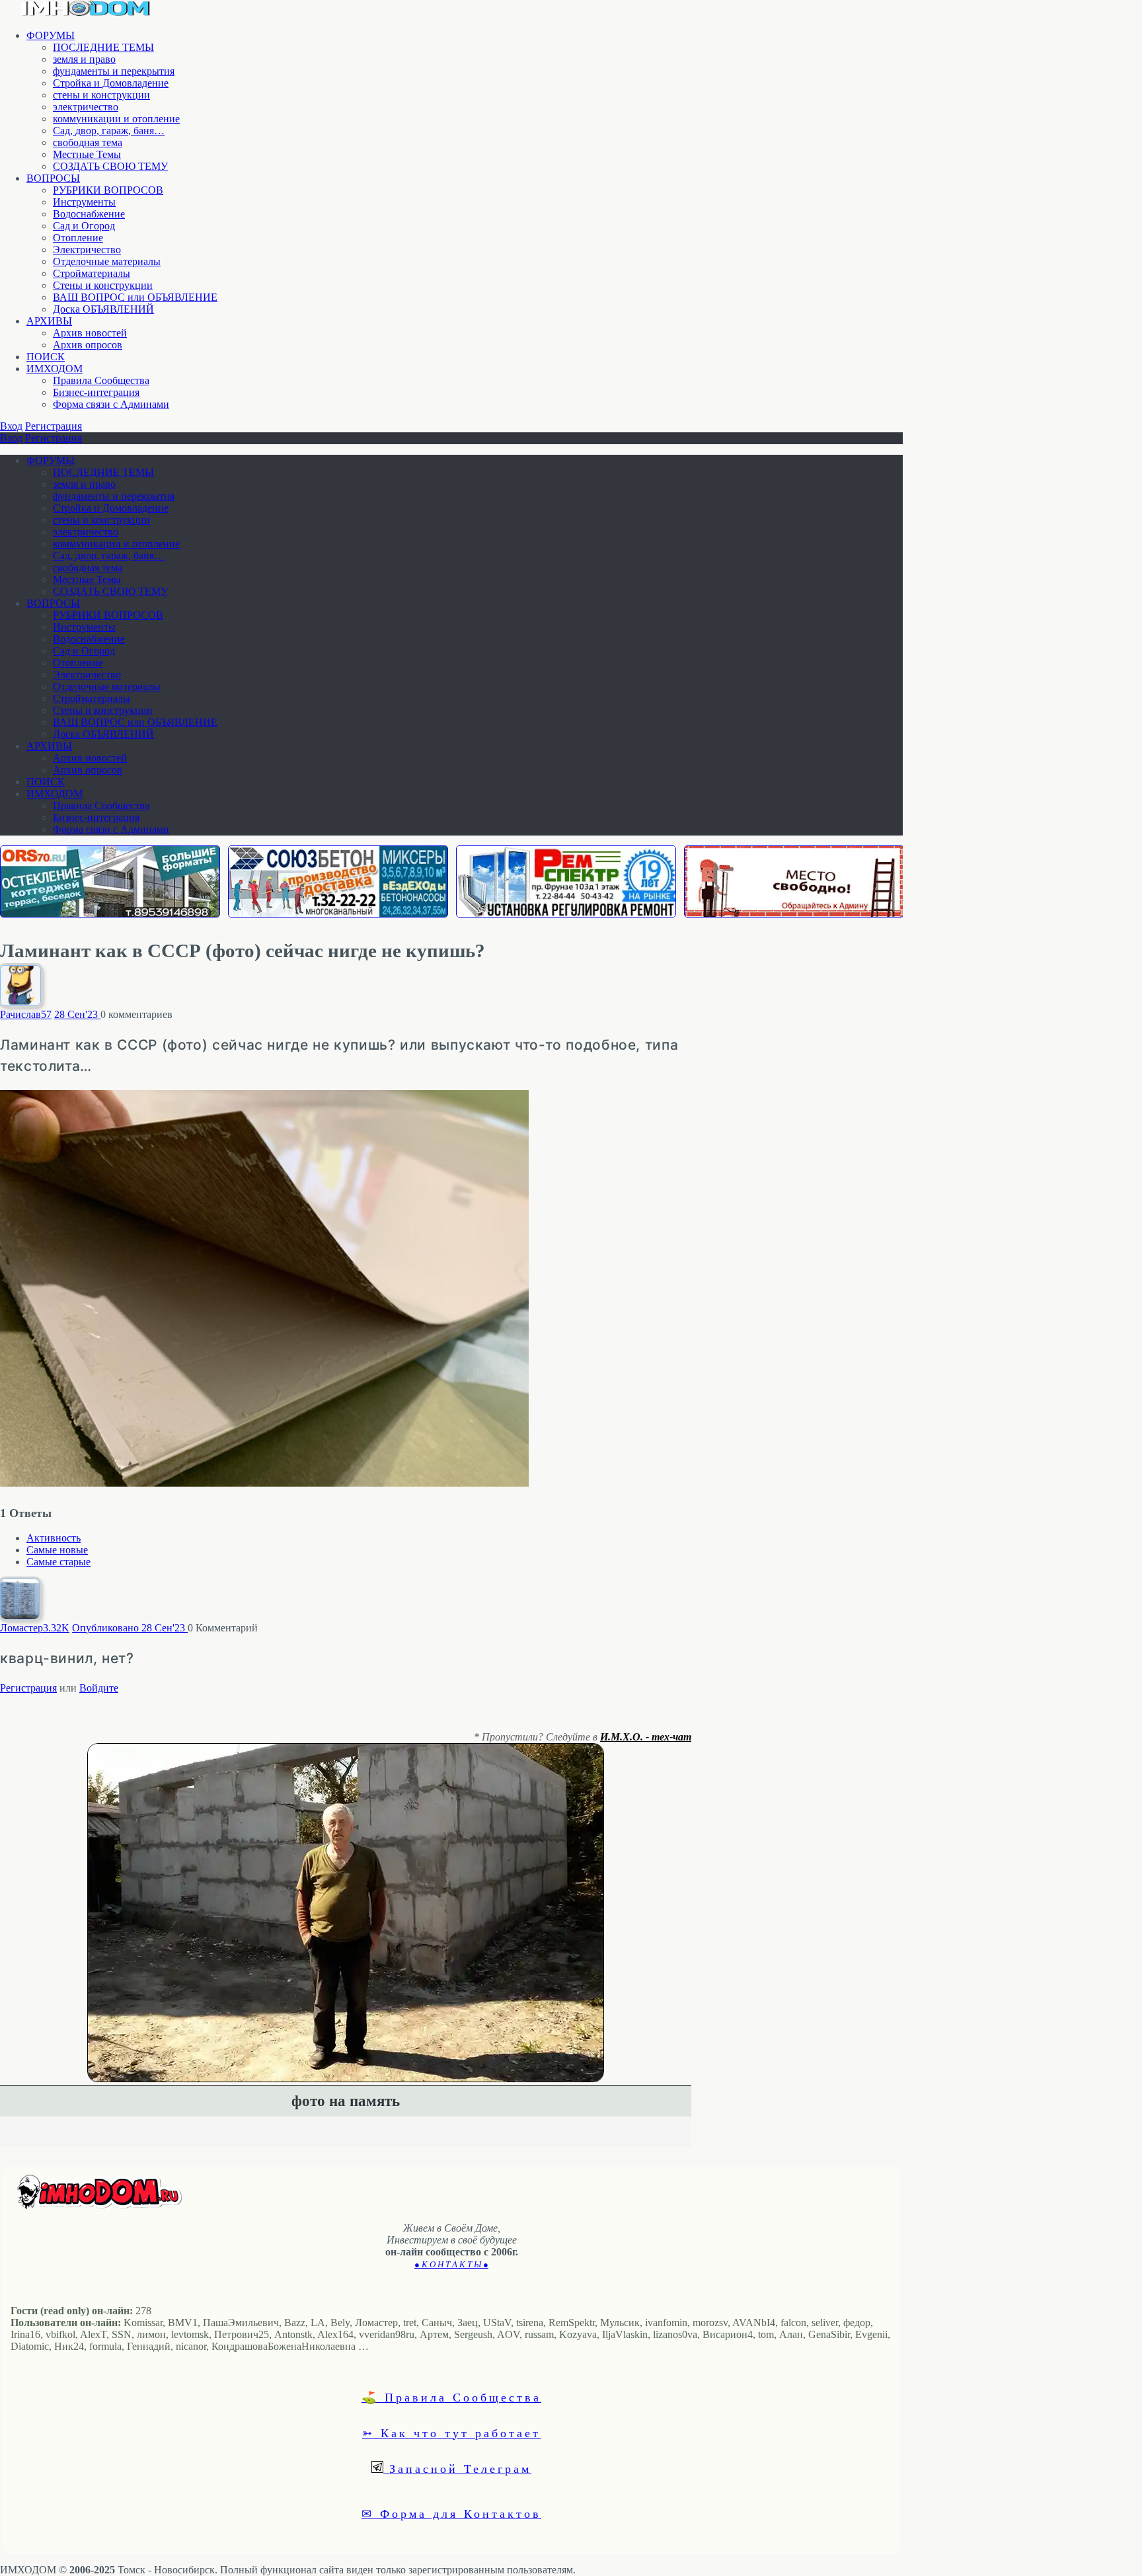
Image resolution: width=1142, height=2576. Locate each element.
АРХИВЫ (49, 321)
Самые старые (58, 1562)
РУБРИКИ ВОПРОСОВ (108, 190)
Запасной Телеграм (457, 2468)
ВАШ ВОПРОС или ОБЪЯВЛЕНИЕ (135, 297)
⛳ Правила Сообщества (451, 2397)
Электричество (87, 250)
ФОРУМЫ (51, 35)
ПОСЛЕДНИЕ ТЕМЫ (103, 47)
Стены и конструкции (103, 285)
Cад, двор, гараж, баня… (109, 131)
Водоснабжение (89, 214)
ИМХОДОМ (55, 369)
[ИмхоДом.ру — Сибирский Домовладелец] (86, 13)
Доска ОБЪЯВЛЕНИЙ (103, 309)
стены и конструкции (101, 95)
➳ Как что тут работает (451, 2433)
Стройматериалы (92, 273)
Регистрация (54, 426)
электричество (86, 107)
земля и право (84, 59)
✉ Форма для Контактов (451, 2513)
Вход (11, 426)
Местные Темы (87, 154)
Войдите (99, 1688)
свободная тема (88, 142)
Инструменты (84, 202)
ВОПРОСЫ (53, 178)
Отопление (78, 238)
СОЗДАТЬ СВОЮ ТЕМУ (110, 166)
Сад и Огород (84, 226)
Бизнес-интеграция (96, 392)
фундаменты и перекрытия (114, 71)
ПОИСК (46, 357)
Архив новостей (90, 333)
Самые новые (57, 1550)
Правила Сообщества (101, 380)
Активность (54, 1538)
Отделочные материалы (107, 261)
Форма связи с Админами (111, 404)
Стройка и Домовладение (111, 83)
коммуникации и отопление (116, 119)
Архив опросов (88, 345)
